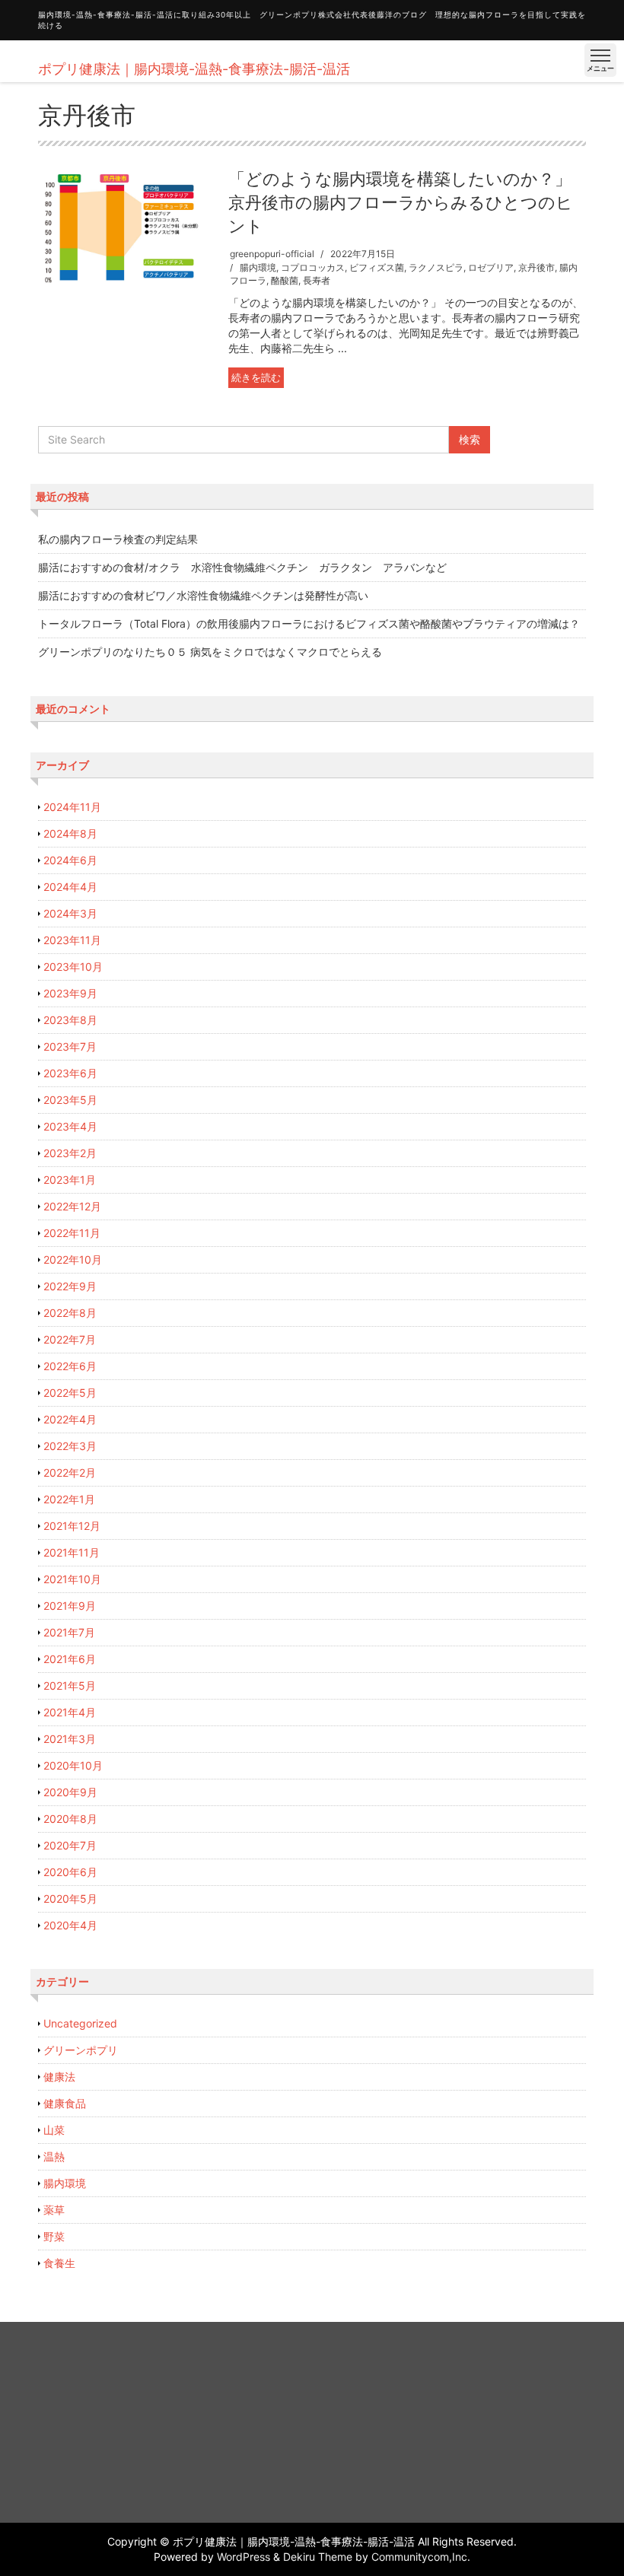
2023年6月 (70, 1073)
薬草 (54, 2210)
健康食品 (65, 2103)
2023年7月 (70, 1046)
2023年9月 (70, 993)
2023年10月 (73, 967)
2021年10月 (72, 1579)
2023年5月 (70, 1100)
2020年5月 (70, 1899)
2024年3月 (70, 913)
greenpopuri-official (272, 254)
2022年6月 (70, 1366)
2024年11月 (72, 807)
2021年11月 (72, 1552)
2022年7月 (70, 1339)
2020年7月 (70, 1845)
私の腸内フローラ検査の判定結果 (118, 539)
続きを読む (256, 377)
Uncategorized (80, 2023)
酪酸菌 (285, 280)
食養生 (59, 2263)
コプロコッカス (313, 267)
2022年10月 (73, 1259)
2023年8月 (70, 1020)
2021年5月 (70, 1686)
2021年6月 (70, 1659)
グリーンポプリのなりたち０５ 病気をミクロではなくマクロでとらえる (210, 652)
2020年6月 (70, 1872)
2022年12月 (72, 1206)
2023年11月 (72, 940)
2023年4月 (70, 1126)
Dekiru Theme (318, 2557)
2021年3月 (70, 1739)
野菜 (54, 2236)
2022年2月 (70, 1472)
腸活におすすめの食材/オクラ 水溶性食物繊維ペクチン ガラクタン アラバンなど (242, 567)
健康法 (59, 2077)
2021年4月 (70, 1712)
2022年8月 (70, 1313)
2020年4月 (70, 1925)
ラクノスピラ (436, 267)
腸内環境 (258, 267)
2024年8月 (70, 833)
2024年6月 (70, 860)
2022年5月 (70, 1393)
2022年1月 (69, 1499)
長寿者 (317, 280)
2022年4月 (70, 1419)
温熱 (54, 2156)
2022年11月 (72, 1233)
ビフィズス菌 (377, 267)
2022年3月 (70, 1446)
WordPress (244, 2557)
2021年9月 (70, 1606)
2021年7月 (69, 1632)
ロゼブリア (491, 267)
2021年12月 (72, 1526)
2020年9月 (70, 1792)
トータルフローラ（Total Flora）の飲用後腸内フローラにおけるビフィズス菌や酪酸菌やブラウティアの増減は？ (309, 623)
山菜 (54, 2130)
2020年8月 (70, 1819)
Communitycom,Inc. (421, 2557)
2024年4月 (70, 887)
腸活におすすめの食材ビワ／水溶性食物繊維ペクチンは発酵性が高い (203, 595)
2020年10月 (73, 1765)
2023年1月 (70, 1180)
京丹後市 (536, 267)
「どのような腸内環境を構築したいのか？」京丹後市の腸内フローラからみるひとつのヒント (401, 202)
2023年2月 (70, 1153)
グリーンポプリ (81, 2050)
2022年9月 (70, 1286)
